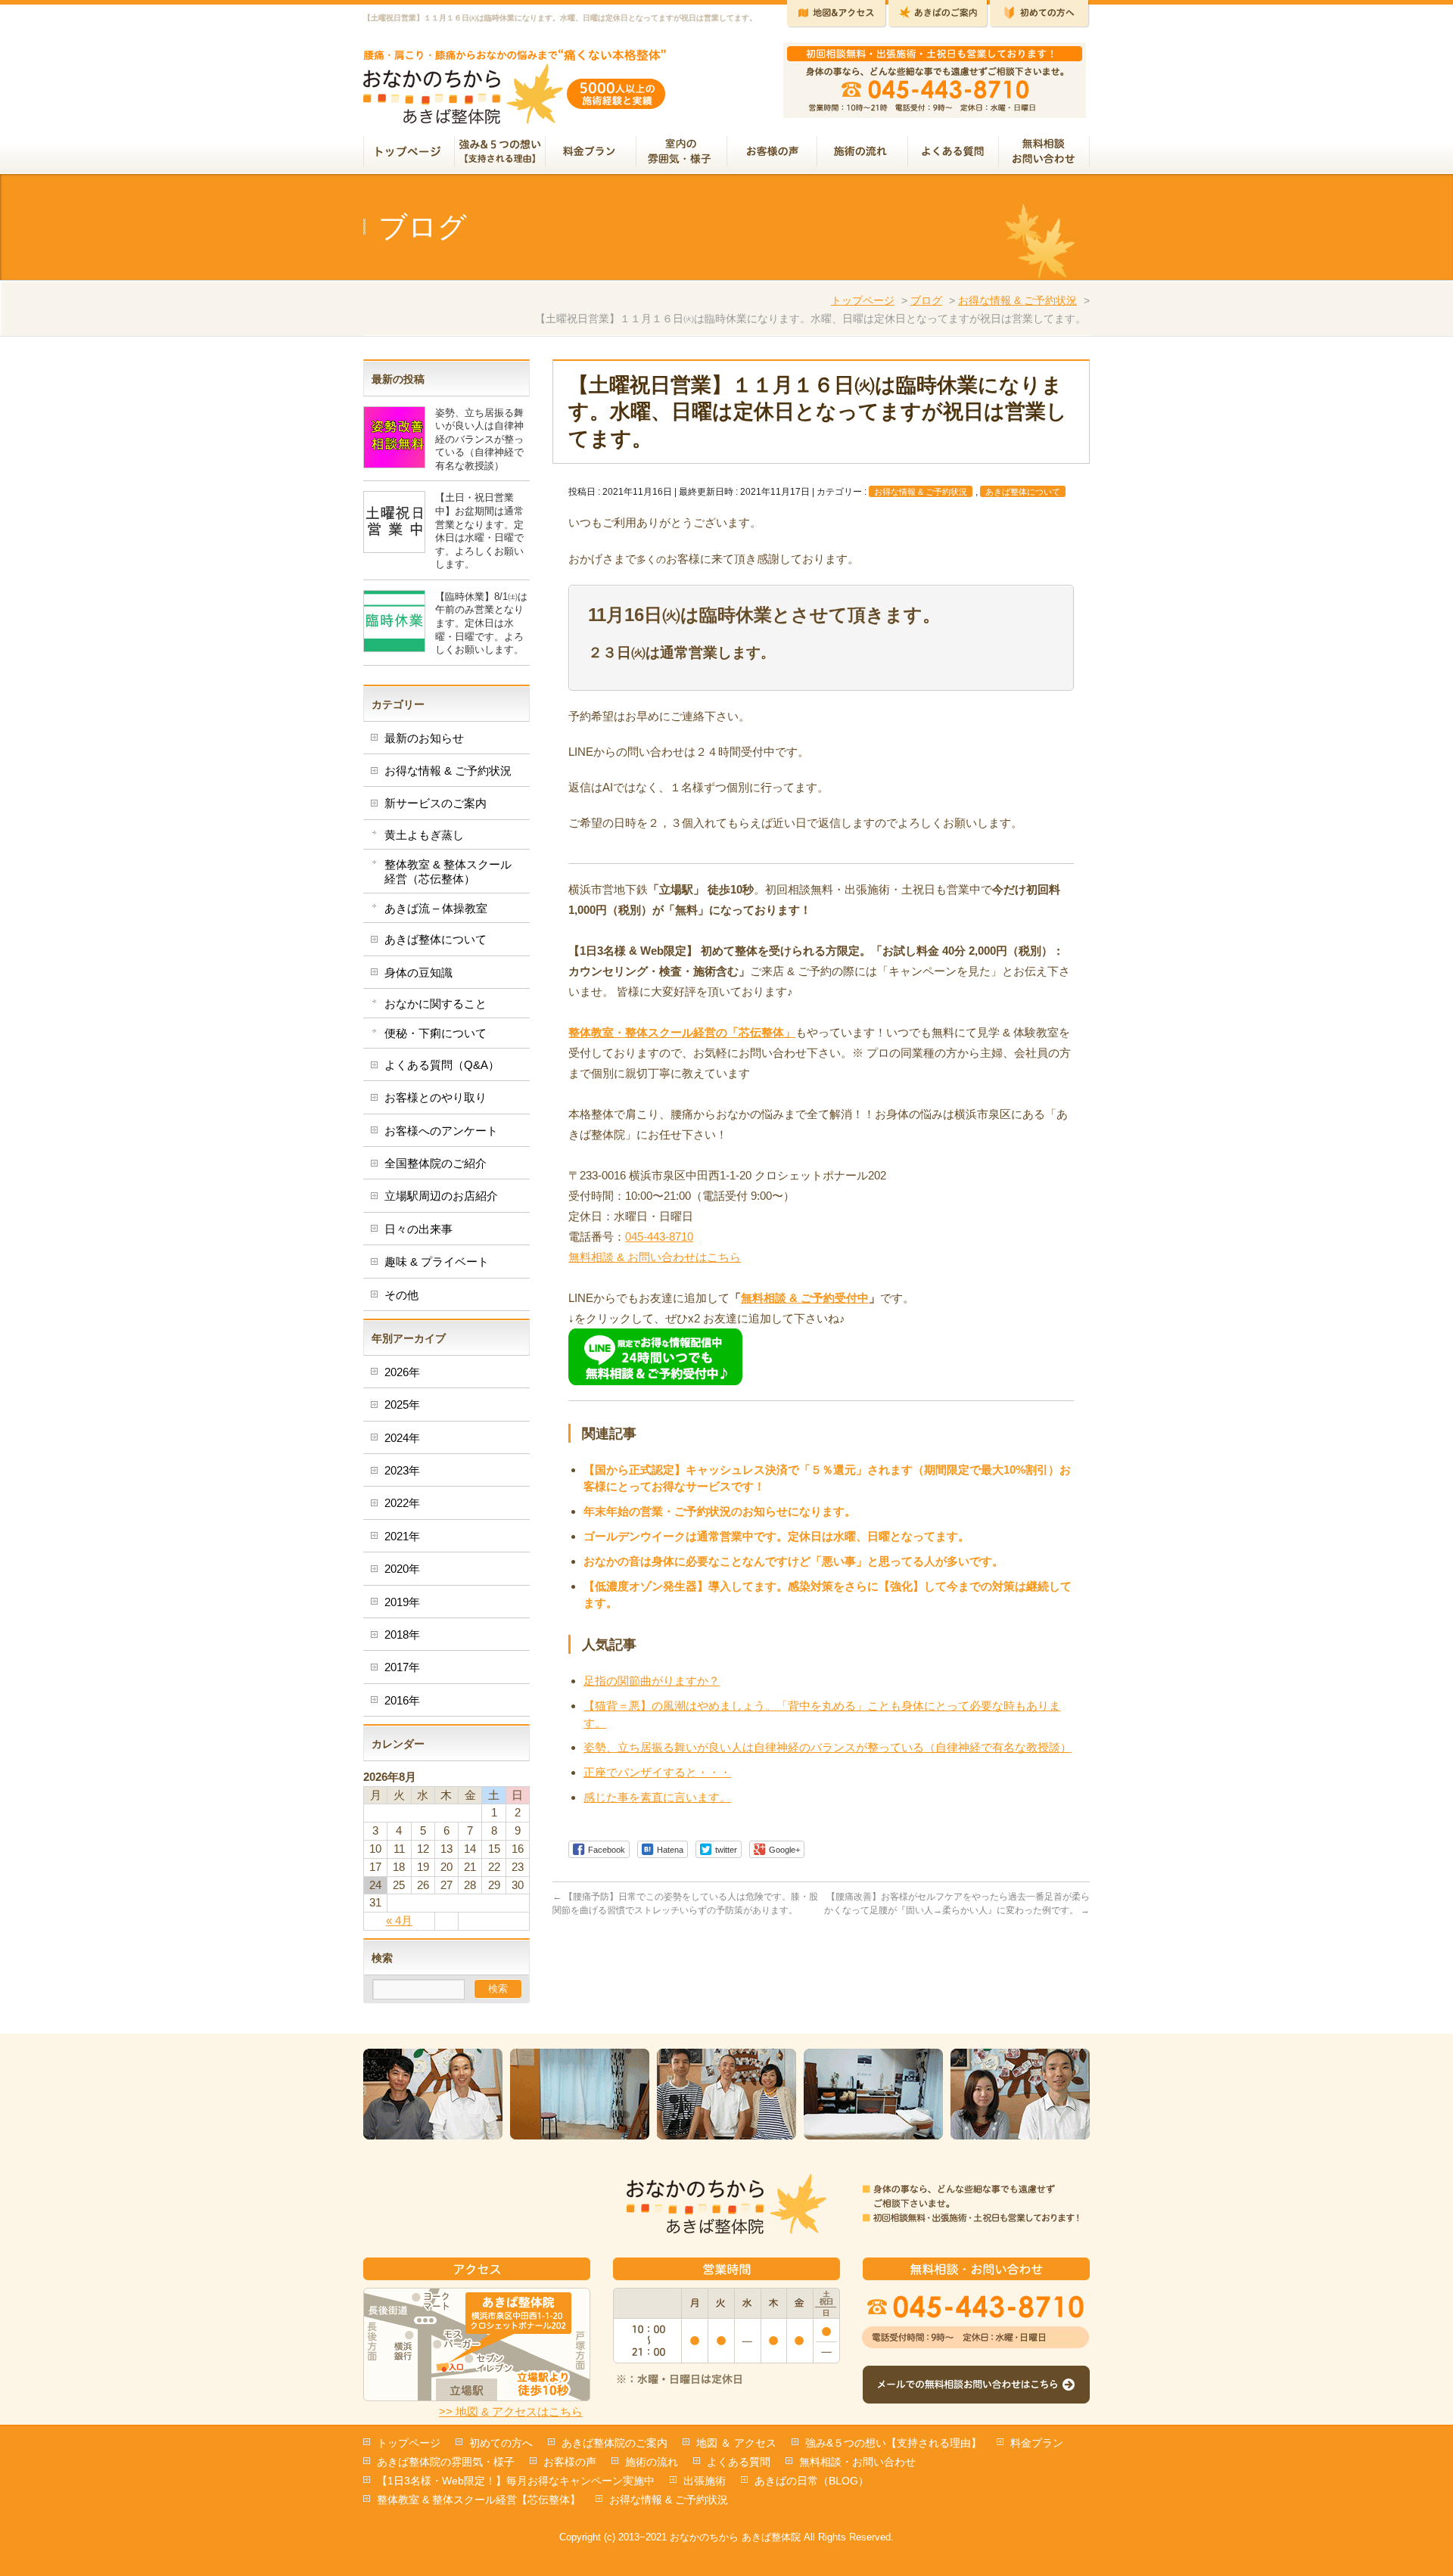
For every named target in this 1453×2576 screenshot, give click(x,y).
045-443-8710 (659, 1237)
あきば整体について (1023, 492)
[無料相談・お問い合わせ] (1044, 153)
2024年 (402, 1438)
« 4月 (399, 1920)
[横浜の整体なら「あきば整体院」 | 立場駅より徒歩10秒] (515, 107)
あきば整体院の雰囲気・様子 (446, 2462)
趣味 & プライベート (437, 1262)
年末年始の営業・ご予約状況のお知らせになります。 (720, 1511)
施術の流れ (652, 2462)
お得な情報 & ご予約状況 (1017, 300)
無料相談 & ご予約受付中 (805, 1298)
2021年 (402, 1536)
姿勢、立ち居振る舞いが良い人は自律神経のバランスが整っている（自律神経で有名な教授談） (828, 1747)
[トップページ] (409, 153)
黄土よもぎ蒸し (424, 835)
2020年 (402, 1569)
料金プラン (1037, 2443)
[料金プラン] (591, 153)
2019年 (402, 1602)
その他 (401, 1295)
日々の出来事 (418, 1229)
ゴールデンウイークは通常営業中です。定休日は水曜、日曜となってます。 (776, 1536)
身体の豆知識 (418, 973)
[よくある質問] (954, 153)
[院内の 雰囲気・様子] (682, 153)
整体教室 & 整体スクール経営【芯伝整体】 (479, 2500)
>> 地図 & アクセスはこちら (511, 2411)
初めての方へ (501, 2443)
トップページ (863, 300)
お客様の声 (570, 2462)
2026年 (402, 1372)
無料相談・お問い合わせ (857, 2462)
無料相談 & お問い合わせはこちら (655, 1257)
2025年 (402, 1405)
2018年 (402, 1634)
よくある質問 (739, 2462)
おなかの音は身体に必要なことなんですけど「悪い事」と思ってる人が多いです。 (793, 1561)
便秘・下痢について (436, 1033)
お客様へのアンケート (441, 1131)
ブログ (926, 300)
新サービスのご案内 (436, 803)
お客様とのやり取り (436, 1097)
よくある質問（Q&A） (442, 1065)
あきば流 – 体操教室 (436, 908)
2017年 (402, 1667)
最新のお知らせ (424, 738)
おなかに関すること (436, 1004)
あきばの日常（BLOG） (812, 2481)
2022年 (402, 1503)
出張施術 (705, 2481)
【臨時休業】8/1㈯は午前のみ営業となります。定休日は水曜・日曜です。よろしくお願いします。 (481, 623)
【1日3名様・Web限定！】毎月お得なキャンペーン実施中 (516, 2481)
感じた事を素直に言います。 (657, 1797)
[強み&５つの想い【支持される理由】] (500, 153)
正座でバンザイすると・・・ (657, 1772)
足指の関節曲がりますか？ (652, 1681)
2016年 (402, 1700)
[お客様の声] (772, 153)
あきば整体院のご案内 (614, 2443)
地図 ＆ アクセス (736, 2443)
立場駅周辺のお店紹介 (441, 1196)
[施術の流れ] (863, 153)
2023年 (402, 1470)
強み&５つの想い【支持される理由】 (893, 2443)
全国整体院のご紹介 (436, 1163)
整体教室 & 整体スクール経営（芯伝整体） (448, 871)
